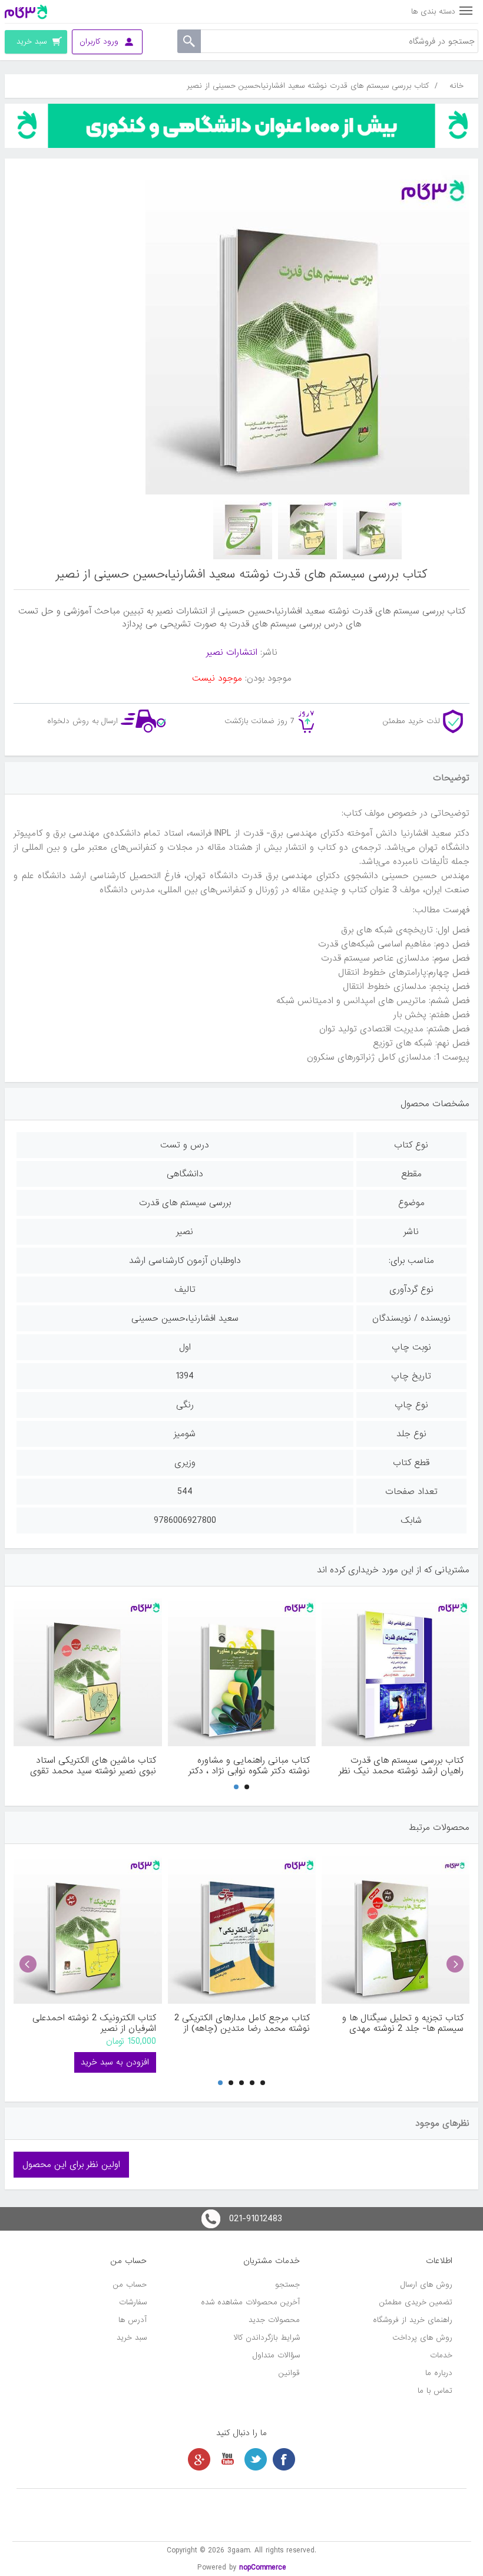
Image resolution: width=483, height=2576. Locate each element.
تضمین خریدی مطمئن (416, 2302)
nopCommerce (263, 2567)
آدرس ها (133, 2320)
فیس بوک (284, 2459)
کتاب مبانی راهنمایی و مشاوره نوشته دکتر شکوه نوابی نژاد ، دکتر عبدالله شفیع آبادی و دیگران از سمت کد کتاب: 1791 (243, 1766)
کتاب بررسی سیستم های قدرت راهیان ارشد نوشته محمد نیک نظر (401, 1766)
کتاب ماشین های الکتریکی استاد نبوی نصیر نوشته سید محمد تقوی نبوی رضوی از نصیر (93, 1766)
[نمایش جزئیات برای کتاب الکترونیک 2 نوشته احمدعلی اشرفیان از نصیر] (87, 1930)
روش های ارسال (426, 2285)
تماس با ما (435, 2391)
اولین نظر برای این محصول (71, 2165)
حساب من (130, 2285)
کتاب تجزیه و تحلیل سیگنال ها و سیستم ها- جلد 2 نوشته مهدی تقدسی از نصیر (403, 2023)
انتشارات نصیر (232, 652)
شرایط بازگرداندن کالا (267, 2338)
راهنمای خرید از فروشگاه (413, 2320)
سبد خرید (132, 2338)
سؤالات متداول (276, 2355)
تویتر (256, 2459)
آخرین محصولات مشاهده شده (250, 2302)
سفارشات (133, 2302)
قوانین (289, 2373)
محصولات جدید (274, 2320)
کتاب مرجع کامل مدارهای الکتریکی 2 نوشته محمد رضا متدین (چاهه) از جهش (242, 2023)
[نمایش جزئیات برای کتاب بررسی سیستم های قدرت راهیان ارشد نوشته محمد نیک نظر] (396, 1672)
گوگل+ (199, 2459)
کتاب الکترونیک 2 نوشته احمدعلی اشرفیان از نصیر (94, 2023)
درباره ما (439, 2373)
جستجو (287, 2285)
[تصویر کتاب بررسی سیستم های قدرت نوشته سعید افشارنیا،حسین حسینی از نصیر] (372, 530)
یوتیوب (227, 2459)
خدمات (441, 2355)
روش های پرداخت (422, 2338)
